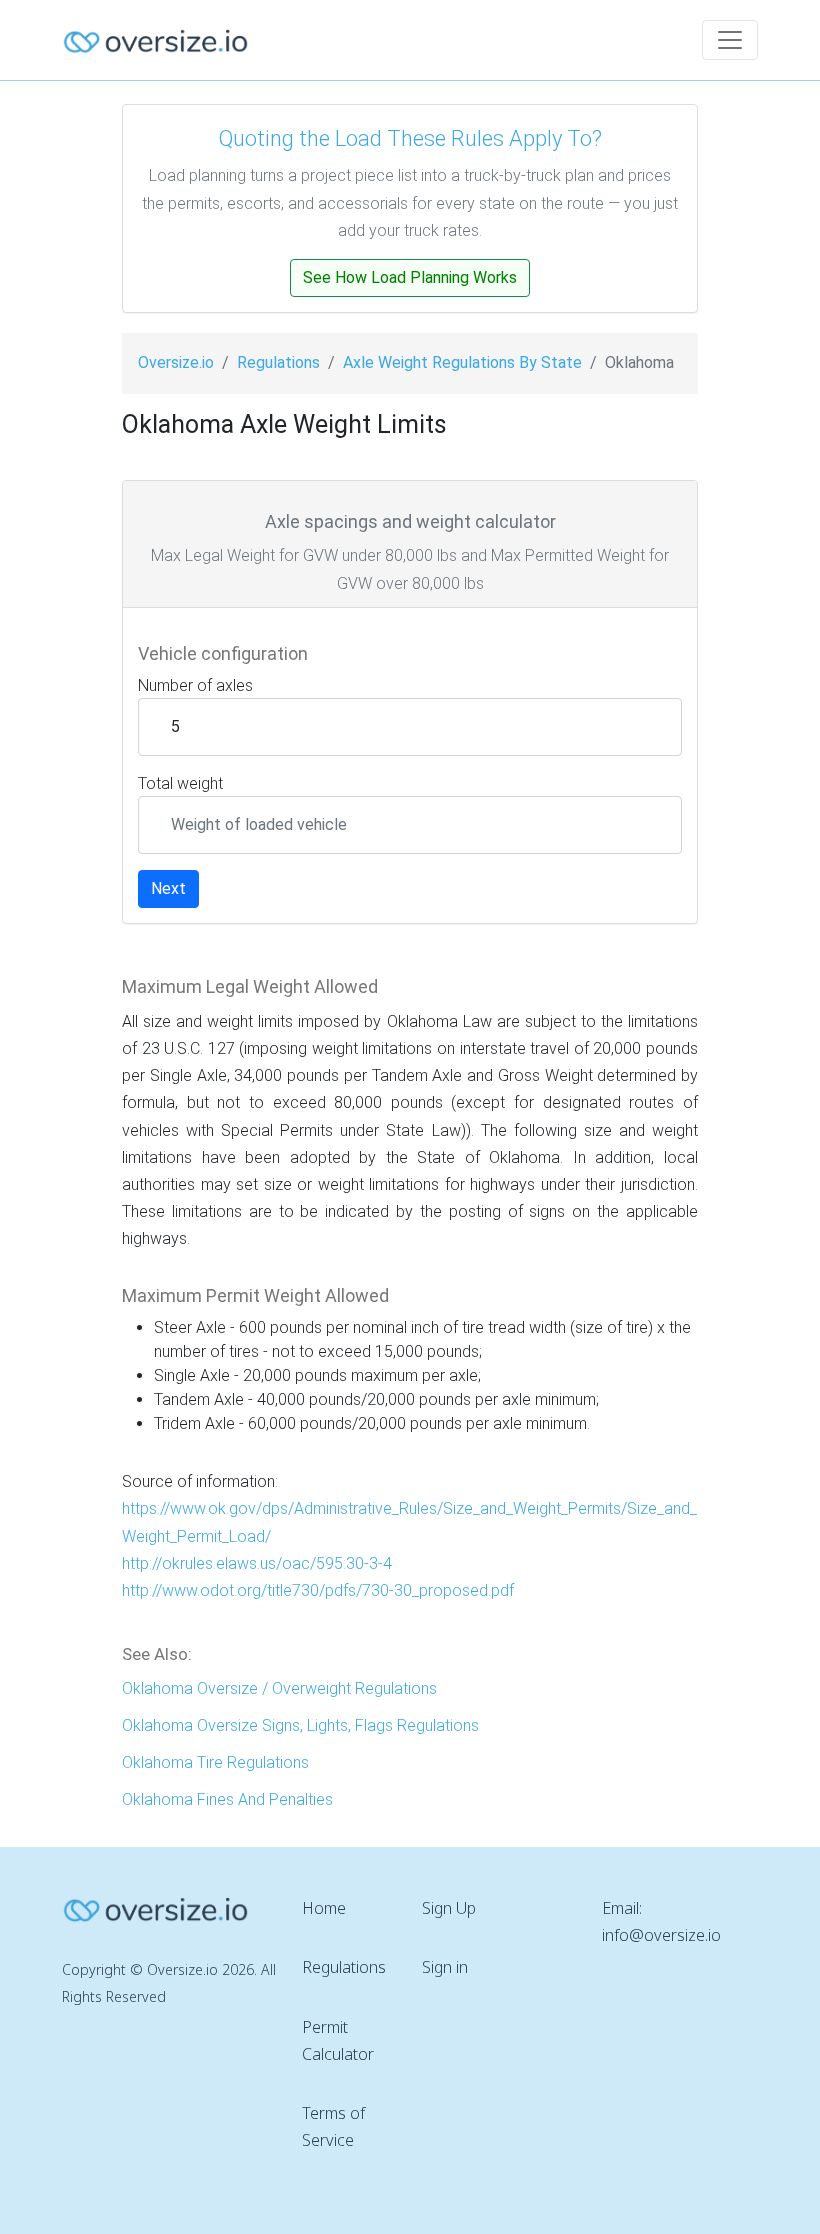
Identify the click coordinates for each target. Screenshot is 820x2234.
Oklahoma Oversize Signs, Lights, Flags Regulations (300, 1725)
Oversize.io (176, 362)
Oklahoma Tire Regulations (215, 1762)
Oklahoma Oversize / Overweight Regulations (279, 1688)
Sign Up (449, 1908)
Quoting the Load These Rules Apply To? (410, 138)
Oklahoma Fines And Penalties (227, 1799)
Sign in (445, 1967)
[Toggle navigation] (730, 40)
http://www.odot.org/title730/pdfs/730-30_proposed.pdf (318, 1590)
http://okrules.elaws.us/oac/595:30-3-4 (257, 1563)
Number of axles (195, 685)
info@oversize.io (661, 1935)
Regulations (278, 362)
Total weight (180, 783)
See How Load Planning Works (410, 277)
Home (324, 1908)
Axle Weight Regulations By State (462, 362)
